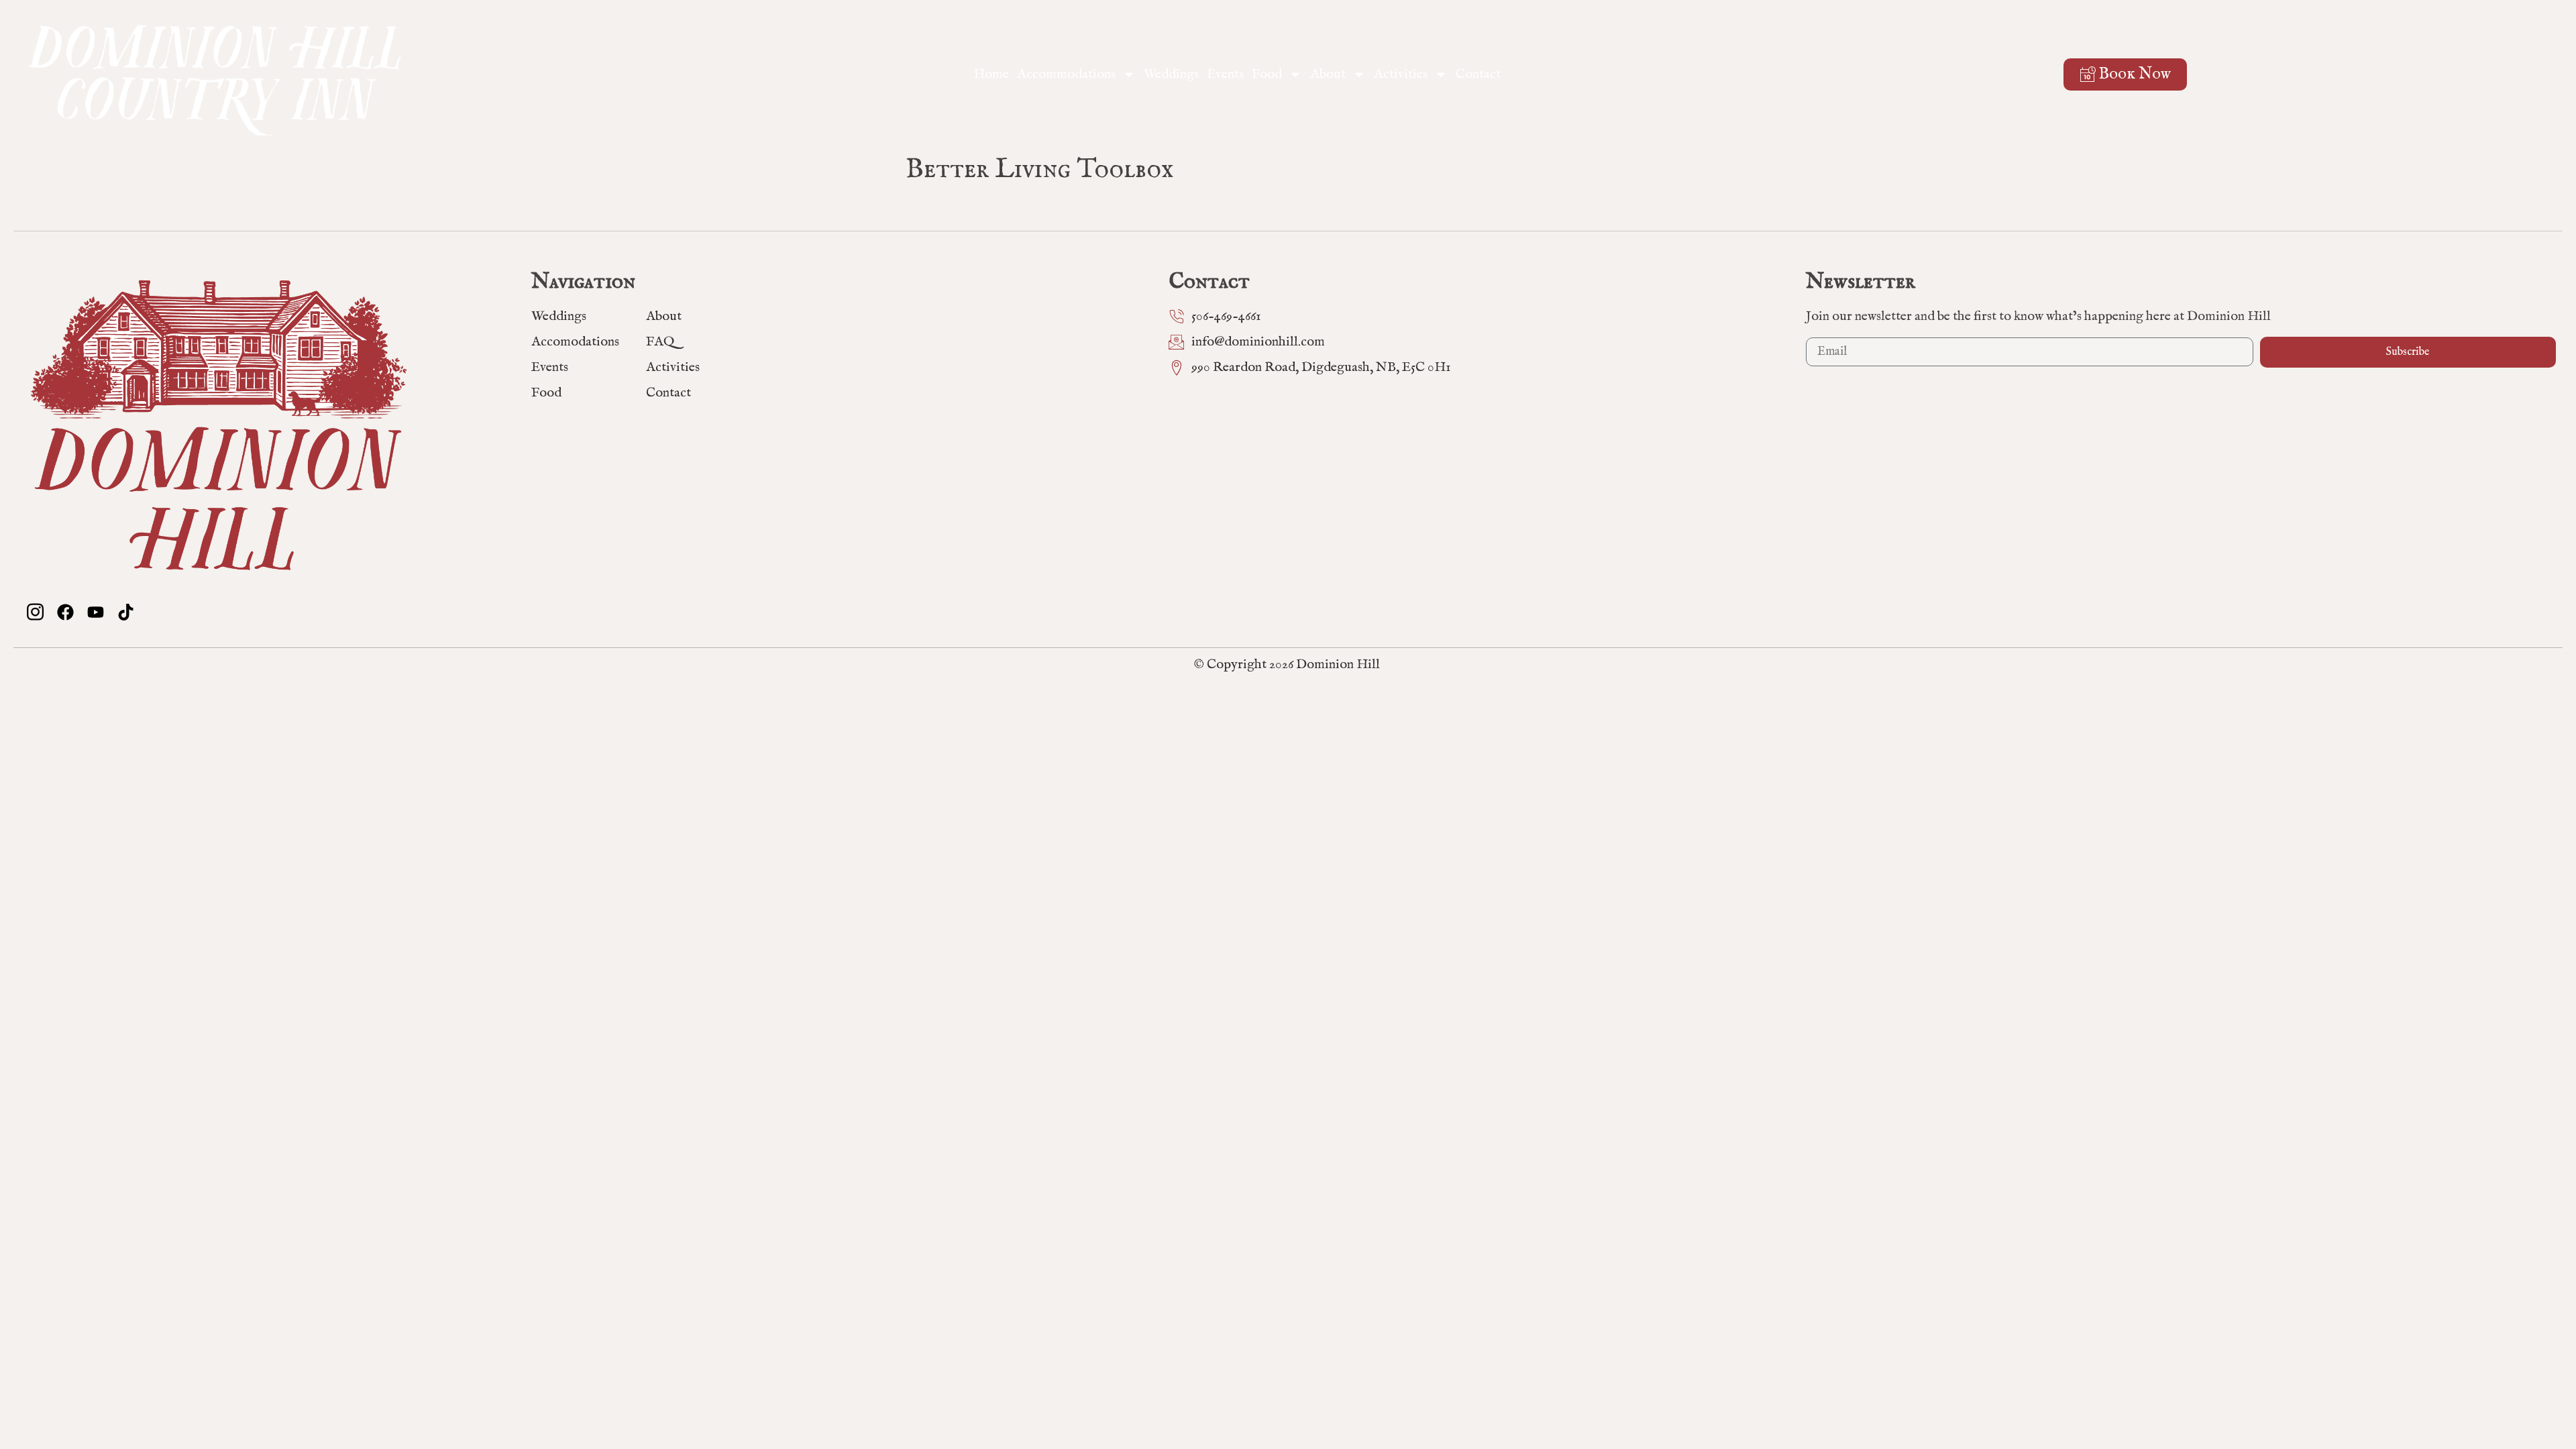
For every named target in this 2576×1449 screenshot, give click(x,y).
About (1328, 74)
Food (1267, 74)
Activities (1401, 74)
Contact (1478, 74)
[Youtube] (96, 612)
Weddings (1171, 74)
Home (991, 74)
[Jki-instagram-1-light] (35, 612)
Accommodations (1066, 74)
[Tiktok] (126, 612)
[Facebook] (65, 612)
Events (1225, 74)
